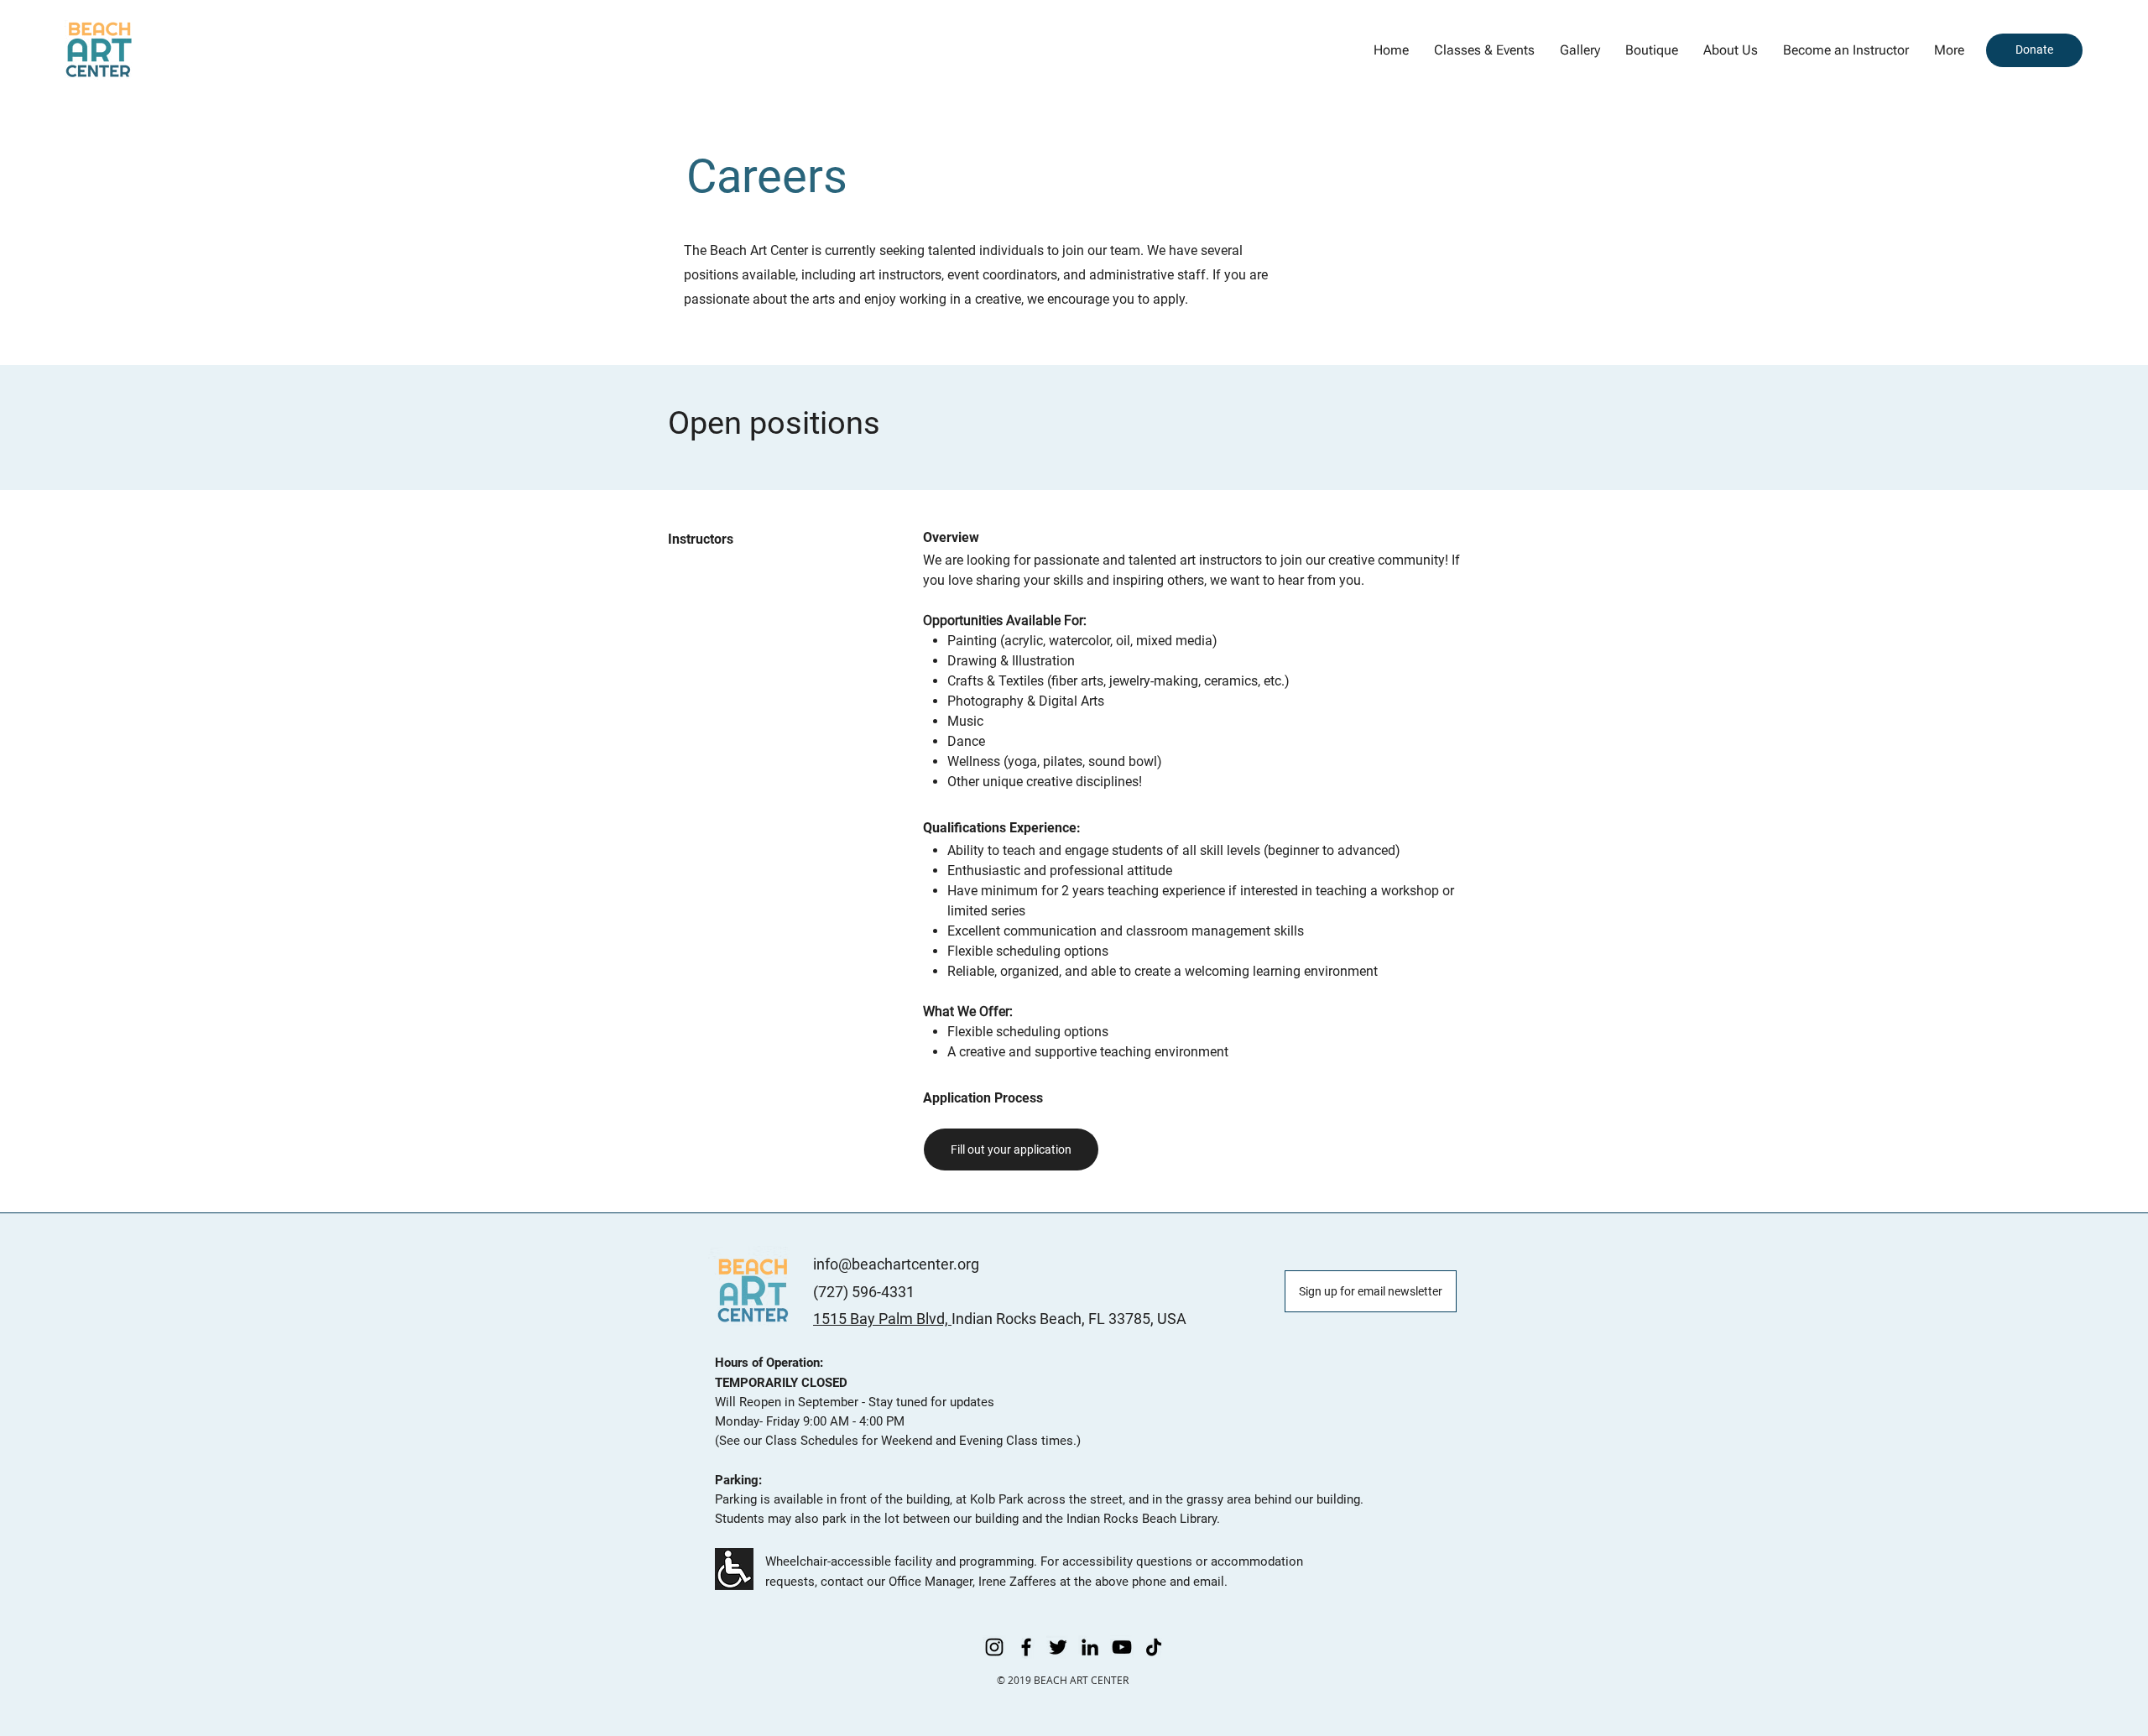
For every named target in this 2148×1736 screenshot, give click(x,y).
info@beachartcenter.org (896, 1264)
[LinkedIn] (1090, 1647)
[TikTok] (1154, 1647)
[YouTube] (1122, 1647)
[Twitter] (1058, 1647)
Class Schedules (812, 1441)
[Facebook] (1026, 1647)
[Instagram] (994, 1647)
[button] (1580, 50)
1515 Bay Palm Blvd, (882, 1319)
